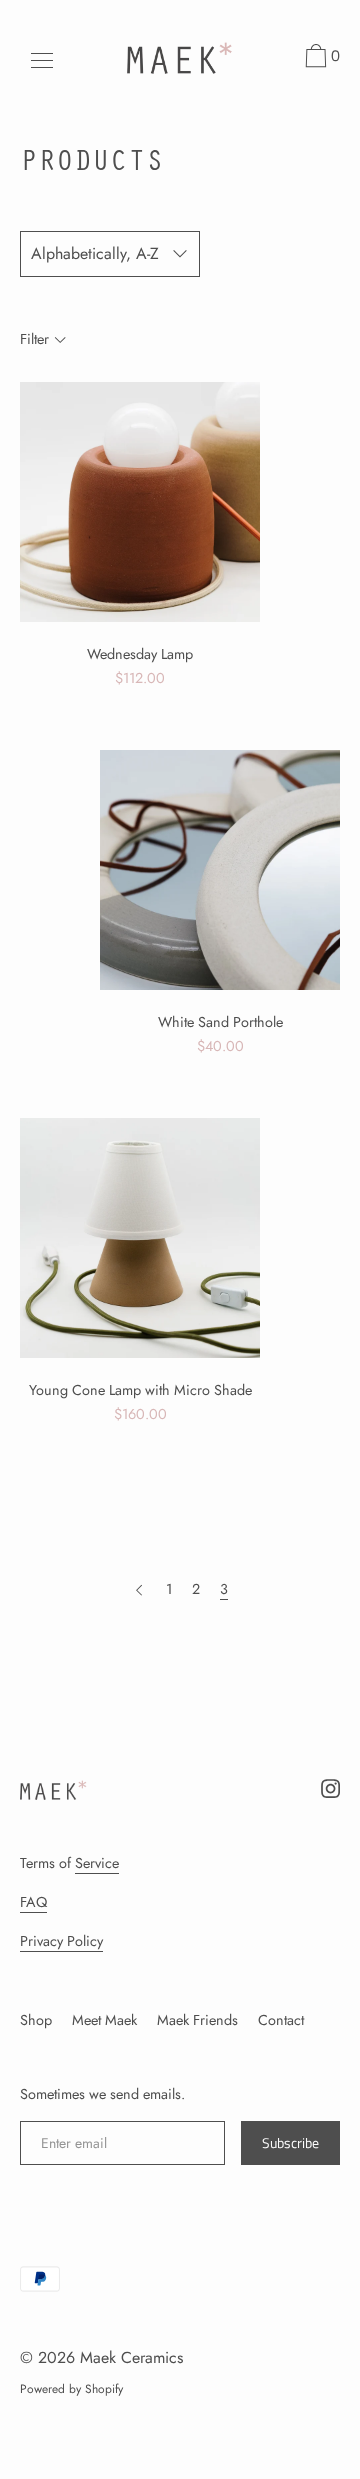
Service (97, 1863)
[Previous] (139, 1589)
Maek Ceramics (131, 2357)
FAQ (33, 1902)
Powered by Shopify (71, 2389)
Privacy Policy (61, 1941)
